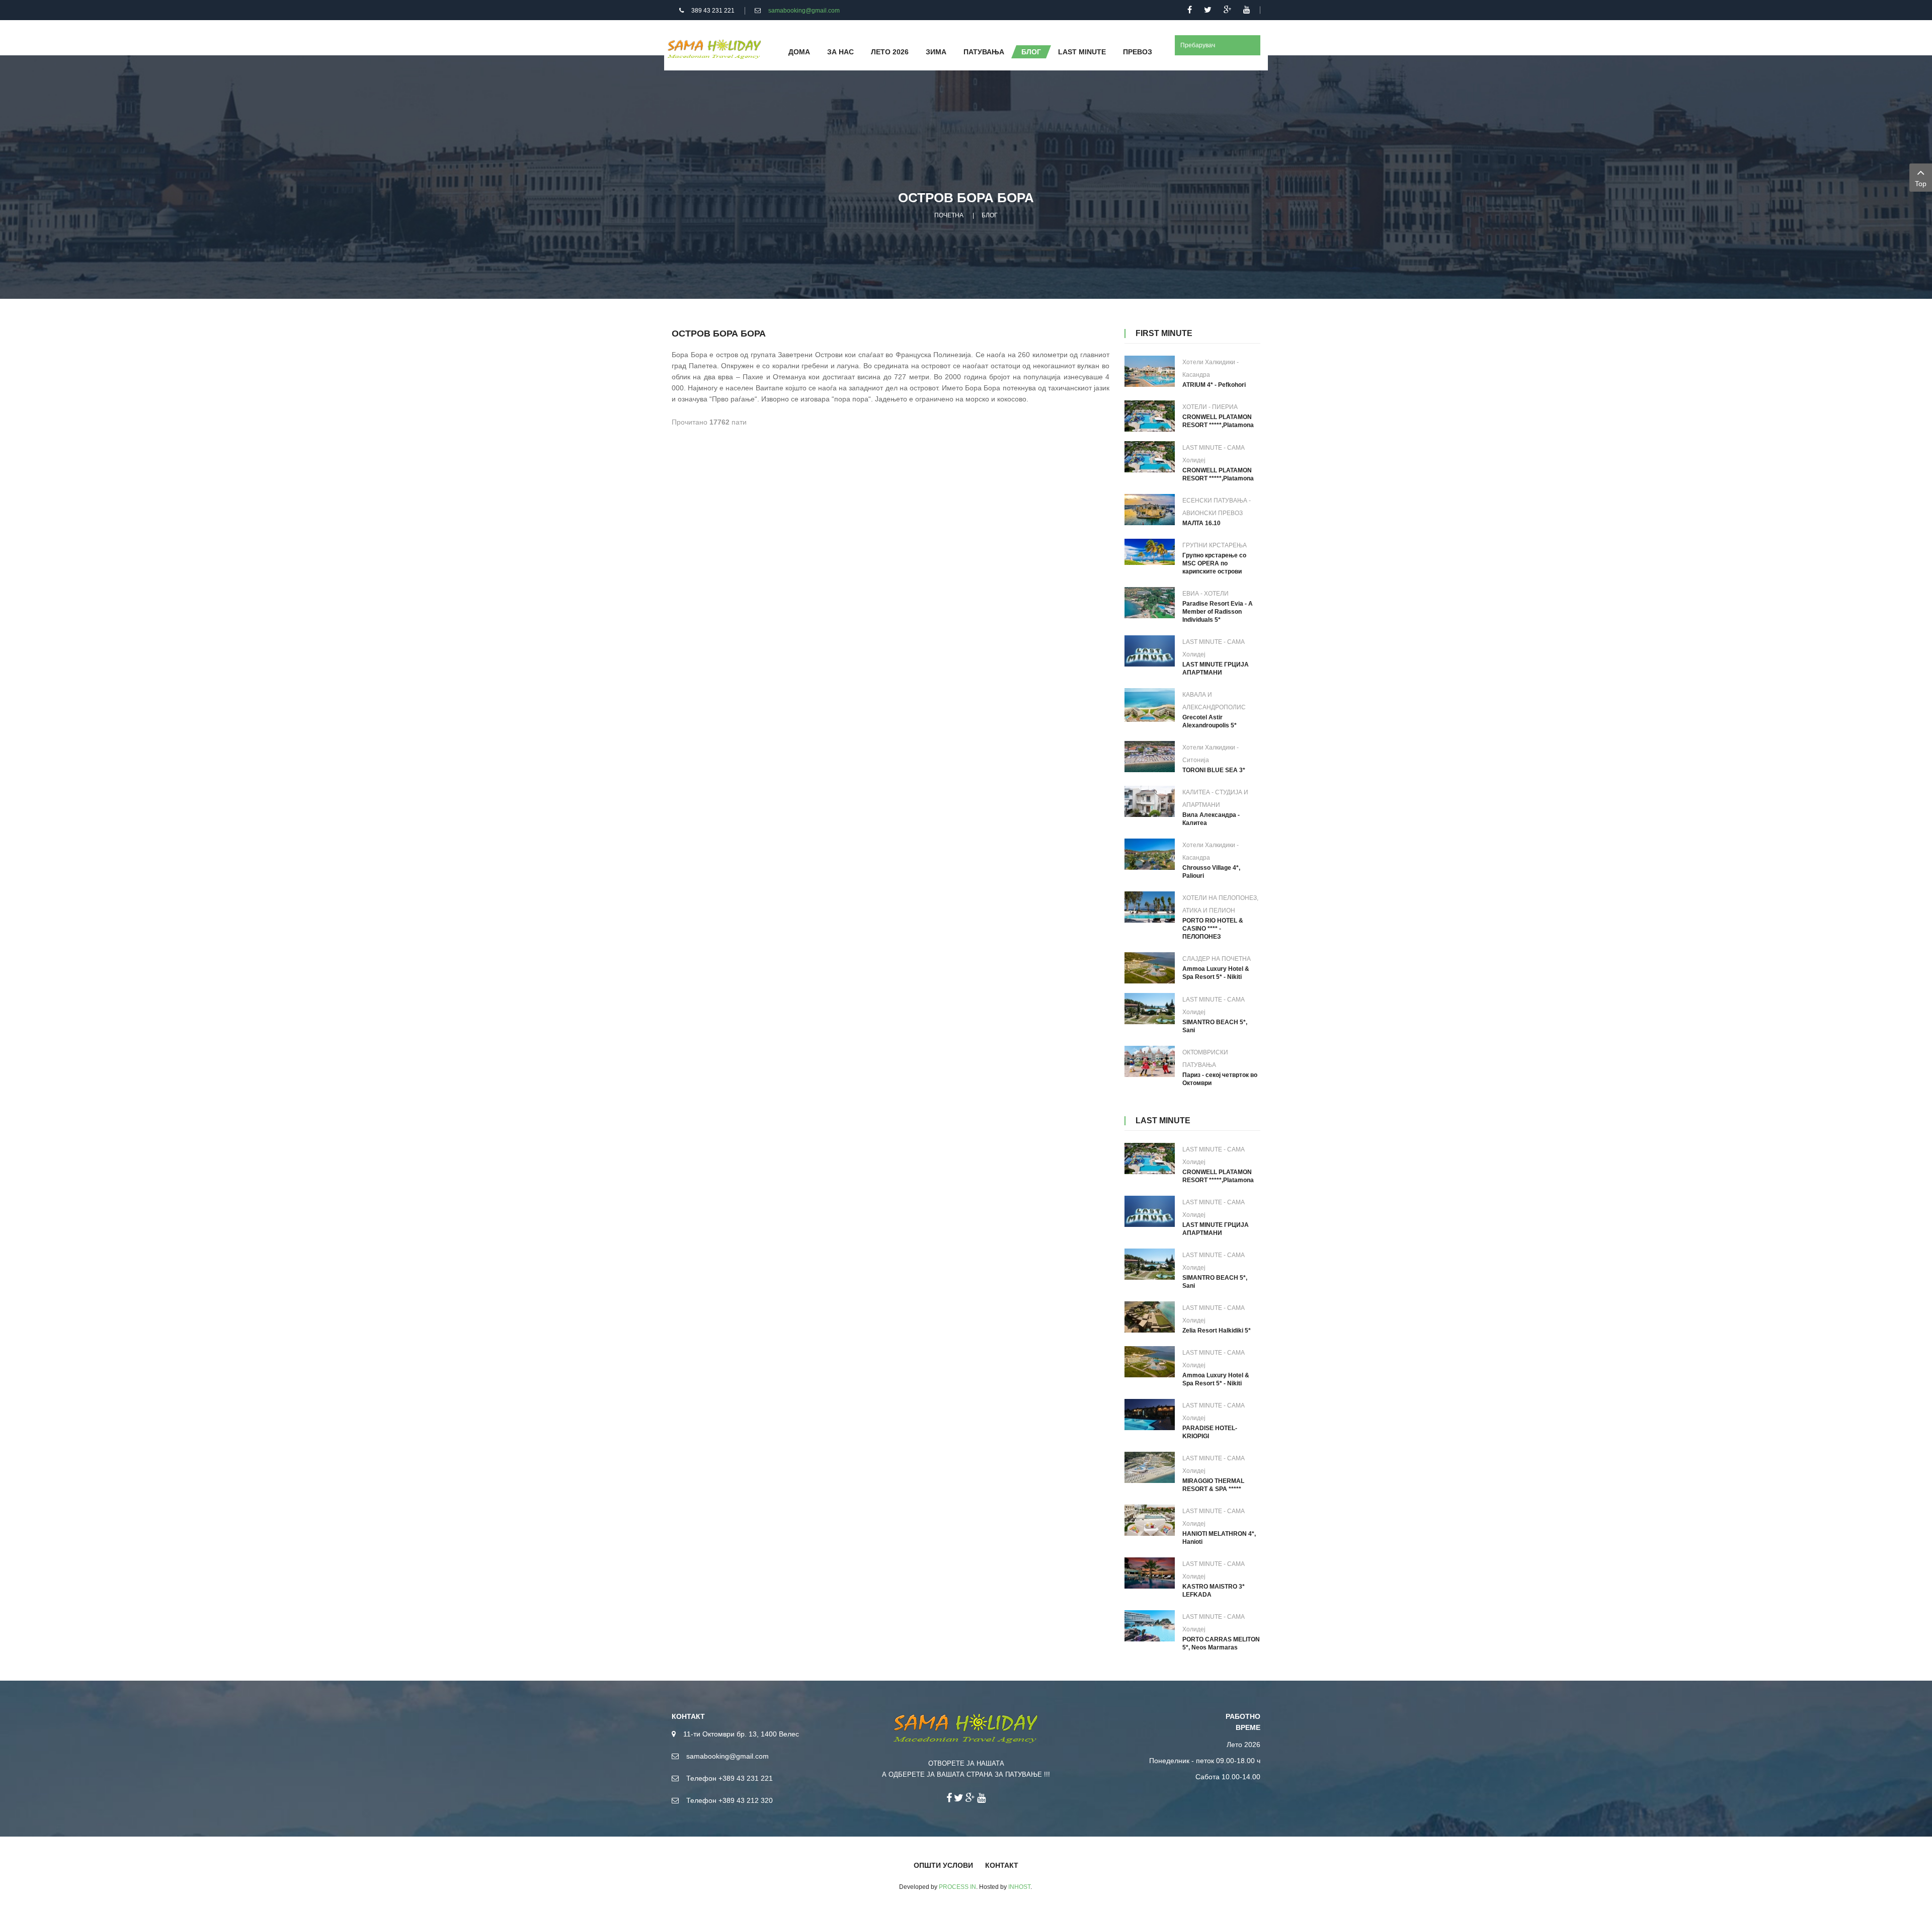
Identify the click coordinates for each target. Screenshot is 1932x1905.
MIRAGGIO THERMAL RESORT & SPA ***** (1213, 1485)
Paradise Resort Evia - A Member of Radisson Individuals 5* (1218, 612)
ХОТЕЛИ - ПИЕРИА (1210, 407)
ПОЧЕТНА (949, 215)
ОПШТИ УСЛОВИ (943, 1865)
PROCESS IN (957, 1887)
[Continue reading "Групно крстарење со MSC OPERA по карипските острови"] (1150, 552)
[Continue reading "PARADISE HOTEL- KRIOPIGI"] (1150, 1415)
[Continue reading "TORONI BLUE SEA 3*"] (1150, 757)
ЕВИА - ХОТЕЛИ (1205, 594)
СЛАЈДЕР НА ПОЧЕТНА (1217, 959)
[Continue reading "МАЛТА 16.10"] (1150, 510)
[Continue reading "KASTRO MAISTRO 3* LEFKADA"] (1150, 1573)
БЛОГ (990, 215)
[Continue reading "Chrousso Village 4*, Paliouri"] (1150, 854)
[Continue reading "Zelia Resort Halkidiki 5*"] (1150, 1317)
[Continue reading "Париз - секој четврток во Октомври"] (1150, 1061)
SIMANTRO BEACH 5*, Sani (1215, 1026)
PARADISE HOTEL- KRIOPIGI (1210, 1432)
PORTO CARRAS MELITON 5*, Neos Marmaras (1221, 1643)
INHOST (1019, 1887)
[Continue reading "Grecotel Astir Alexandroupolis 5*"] (1150, 705)
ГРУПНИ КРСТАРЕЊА (1215, 545)
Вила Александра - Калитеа (1211, 819)
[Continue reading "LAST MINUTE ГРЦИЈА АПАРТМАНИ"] (1150, 651)
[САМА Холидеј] (714, 48)
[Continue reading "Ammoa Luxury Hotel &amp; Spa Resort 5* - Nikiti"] (1150, 968)
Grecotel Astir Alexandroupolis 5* (1210, 721)
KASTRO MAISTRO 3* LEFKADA (1214, 1591)
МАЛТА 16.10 (1201, 523)
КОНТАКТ (1002, 1865)
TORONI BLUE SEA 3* (1214, 770)
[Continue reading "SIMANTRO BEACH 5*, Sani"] (1150, 1009)
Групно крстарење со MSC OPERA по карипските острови (1214, 563)
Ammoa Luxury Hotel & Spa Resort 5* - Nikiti (1216, 973)
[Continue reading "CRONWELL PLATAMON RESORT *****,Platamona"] (1150, 416)
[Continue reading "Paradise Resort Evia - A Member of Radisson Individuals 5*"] (1150, 603)
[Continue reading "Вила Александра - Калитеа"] (1150, 801)
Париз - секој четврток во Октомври (1220, 1079)
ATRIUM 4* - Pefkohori (1214, 385)
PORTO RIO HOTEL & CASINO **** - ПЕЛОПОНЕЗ (1213, 929)
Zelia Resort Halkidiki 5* (1217, 1331)
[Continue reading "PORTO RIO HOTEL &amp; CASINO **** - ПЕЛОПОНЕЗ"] (1150, 907)
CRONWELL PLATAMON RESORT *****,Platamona (1218, 421)
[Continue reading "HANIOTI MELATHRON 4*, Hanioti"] (1150, 1520)
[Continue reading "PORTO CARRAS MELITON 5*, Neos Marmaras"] (1150, 1626)
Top (1921, 184)
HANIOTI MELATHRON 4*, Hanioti (1219, 1538)
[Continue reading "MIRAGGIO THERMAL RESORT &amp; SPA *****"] (1150, 1467)
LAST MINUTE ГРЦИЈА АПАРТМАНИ (1216, 669)
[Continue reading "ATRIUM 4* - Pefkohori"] (1150, 371)
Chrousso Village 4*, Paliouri (1211, 872)
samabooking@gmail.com (804, 11)
